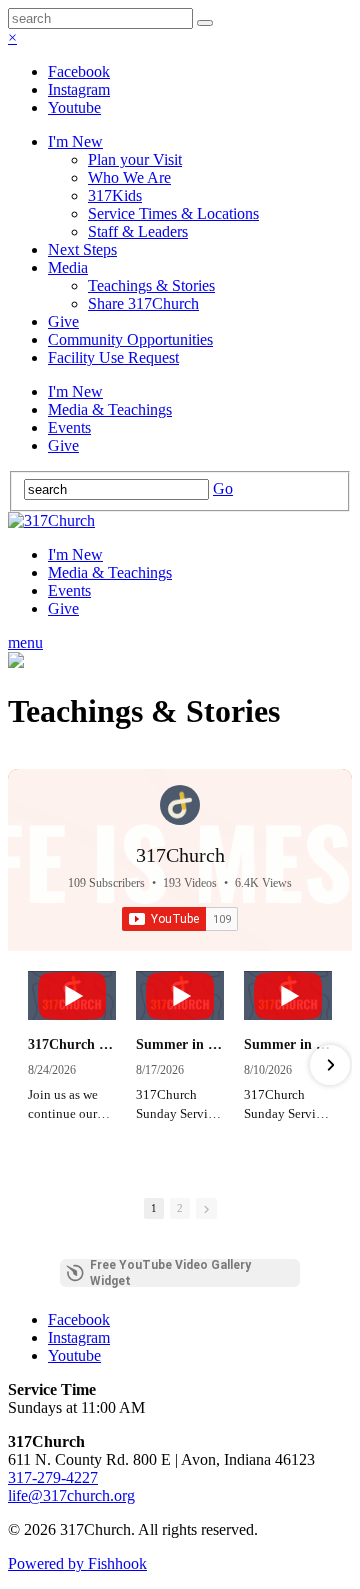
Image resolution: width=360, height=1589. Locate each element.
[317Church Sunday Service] (72, 995)
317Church (180, 855)
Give (63, 321)
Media (68, 267)
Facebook (79, 71)
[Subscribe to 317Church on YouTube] (180, 919)
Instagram (79, 89)
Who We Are (129, 177)
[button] (30, 1065)
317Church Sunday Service (72, 1044)
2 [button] (180, 1208)
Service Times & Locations (173, 213)
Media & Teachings (110, 409)
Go (223, 488)
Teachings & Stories (151, 285)
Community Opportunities (130, 339)
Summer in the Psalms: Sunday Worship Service (180, 1044)
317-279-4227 (53, 1477)
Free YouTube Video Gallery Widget (170, 1273)
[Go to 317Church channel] (180, 805)
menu (25, 642)
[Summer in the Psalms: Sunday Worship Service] (180, 995)
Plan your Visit (135, 159)
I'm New (75, 141)
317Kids (115, 195)
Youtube (74, 107)
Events (69, 427)
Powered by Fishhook (77, 1563)
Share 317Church (143, 303)
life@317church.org (71, 1495)
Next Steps (82, 249)
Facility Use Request (113, 357)
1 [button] (154, 1208)
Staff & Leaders (138, 231)
